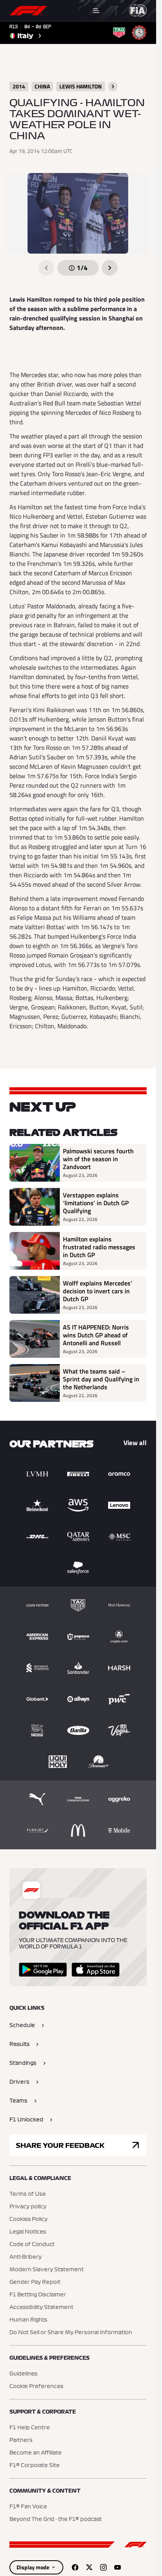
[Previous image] (46, 268)
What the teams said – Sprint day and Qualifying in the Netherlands (101, 1379)
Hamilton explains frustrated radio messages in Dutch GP (99, 1247)
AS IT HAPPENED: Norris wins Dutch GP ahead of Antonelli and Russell (96, 1335)
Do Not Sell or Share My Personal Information (71, 2333)
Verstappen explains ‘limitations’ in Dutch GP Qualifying (96, 1203)
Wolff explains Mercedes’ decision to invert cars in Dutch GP (98, 1291)
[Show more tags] (113, 87)
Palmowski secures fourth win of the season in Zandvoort (98, 1159)
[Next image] (110, 268)
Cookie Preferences (36, 2386)
